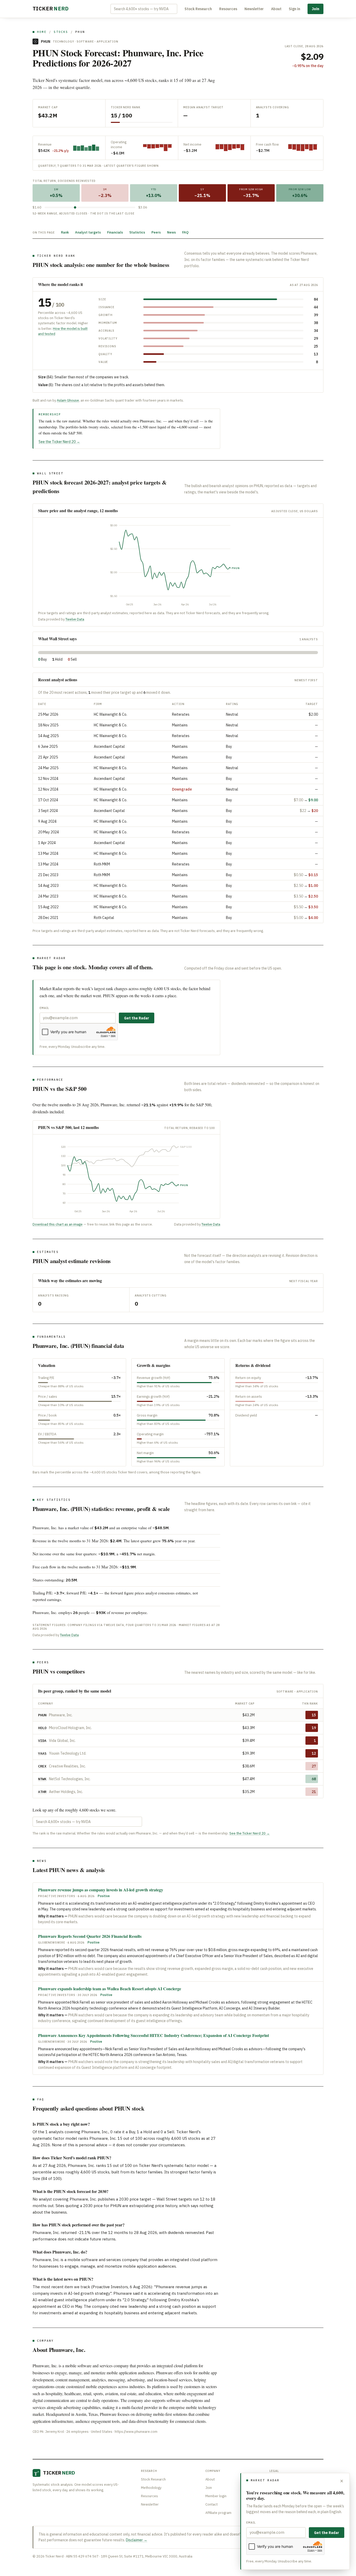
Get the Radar (137, 1018)
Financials (115, 232)
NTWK (42, 1779)
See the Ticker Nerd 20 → (59, 442)
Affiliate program (218, 2513)
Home (42, 32)
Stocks (61, 32)
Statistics (137, 232)
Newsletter (254, 9)
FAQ (185, 232)
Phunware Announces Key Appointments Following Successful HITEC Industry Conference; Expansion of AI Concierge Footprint (154, 2035)
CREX (42, 1766)
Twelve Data (75, 619)
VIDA (42, 1741)
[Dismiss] (342, 2481)
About (276, 9)
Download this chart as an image (58, 1224)
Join (315, 9)
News (171, 232)
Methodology (151, 2488)
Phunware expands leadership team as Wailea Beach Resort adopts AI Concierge (110, 1989)
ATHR (42, 1792)
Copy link (212, 1528)
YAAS (42, 1753)
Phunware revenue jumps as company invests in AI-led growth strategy (101, 1890)
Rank (65, 232)
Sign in (294, 9)
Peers (156, 232)
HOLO (42, 1728)
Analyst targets (88, 232)
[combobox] (144, 9)
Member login (216, 2496)
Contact (211, 2504)
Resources (228, 9)
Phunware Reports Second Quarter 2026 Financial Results (90, 1936)
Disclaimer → (137, 2540)
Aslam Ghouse (68, 400)
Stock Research (198, 9)
